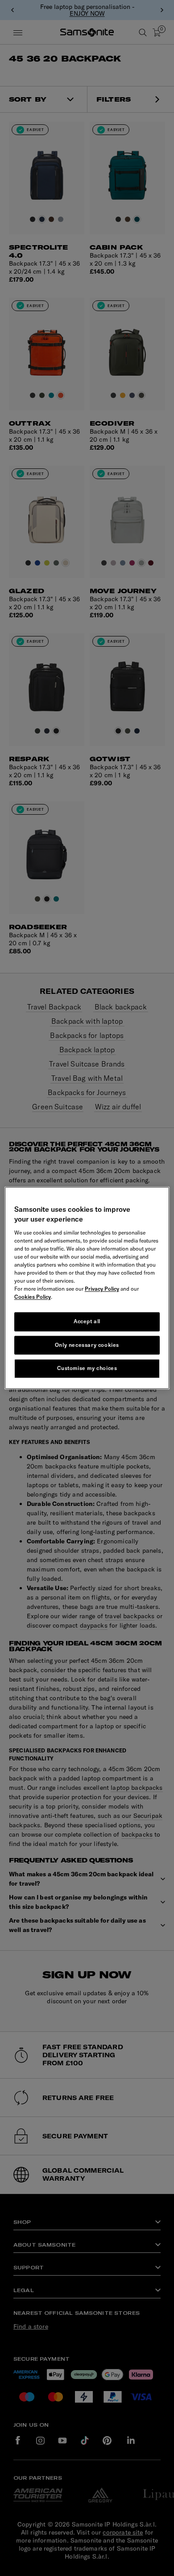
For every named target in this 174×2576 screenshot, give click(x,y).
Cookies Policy (33, 1297)
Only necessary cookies (87, 1345)
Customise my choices (87, 1368)
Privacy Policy (102, 1289)
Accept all (87, 1321)
